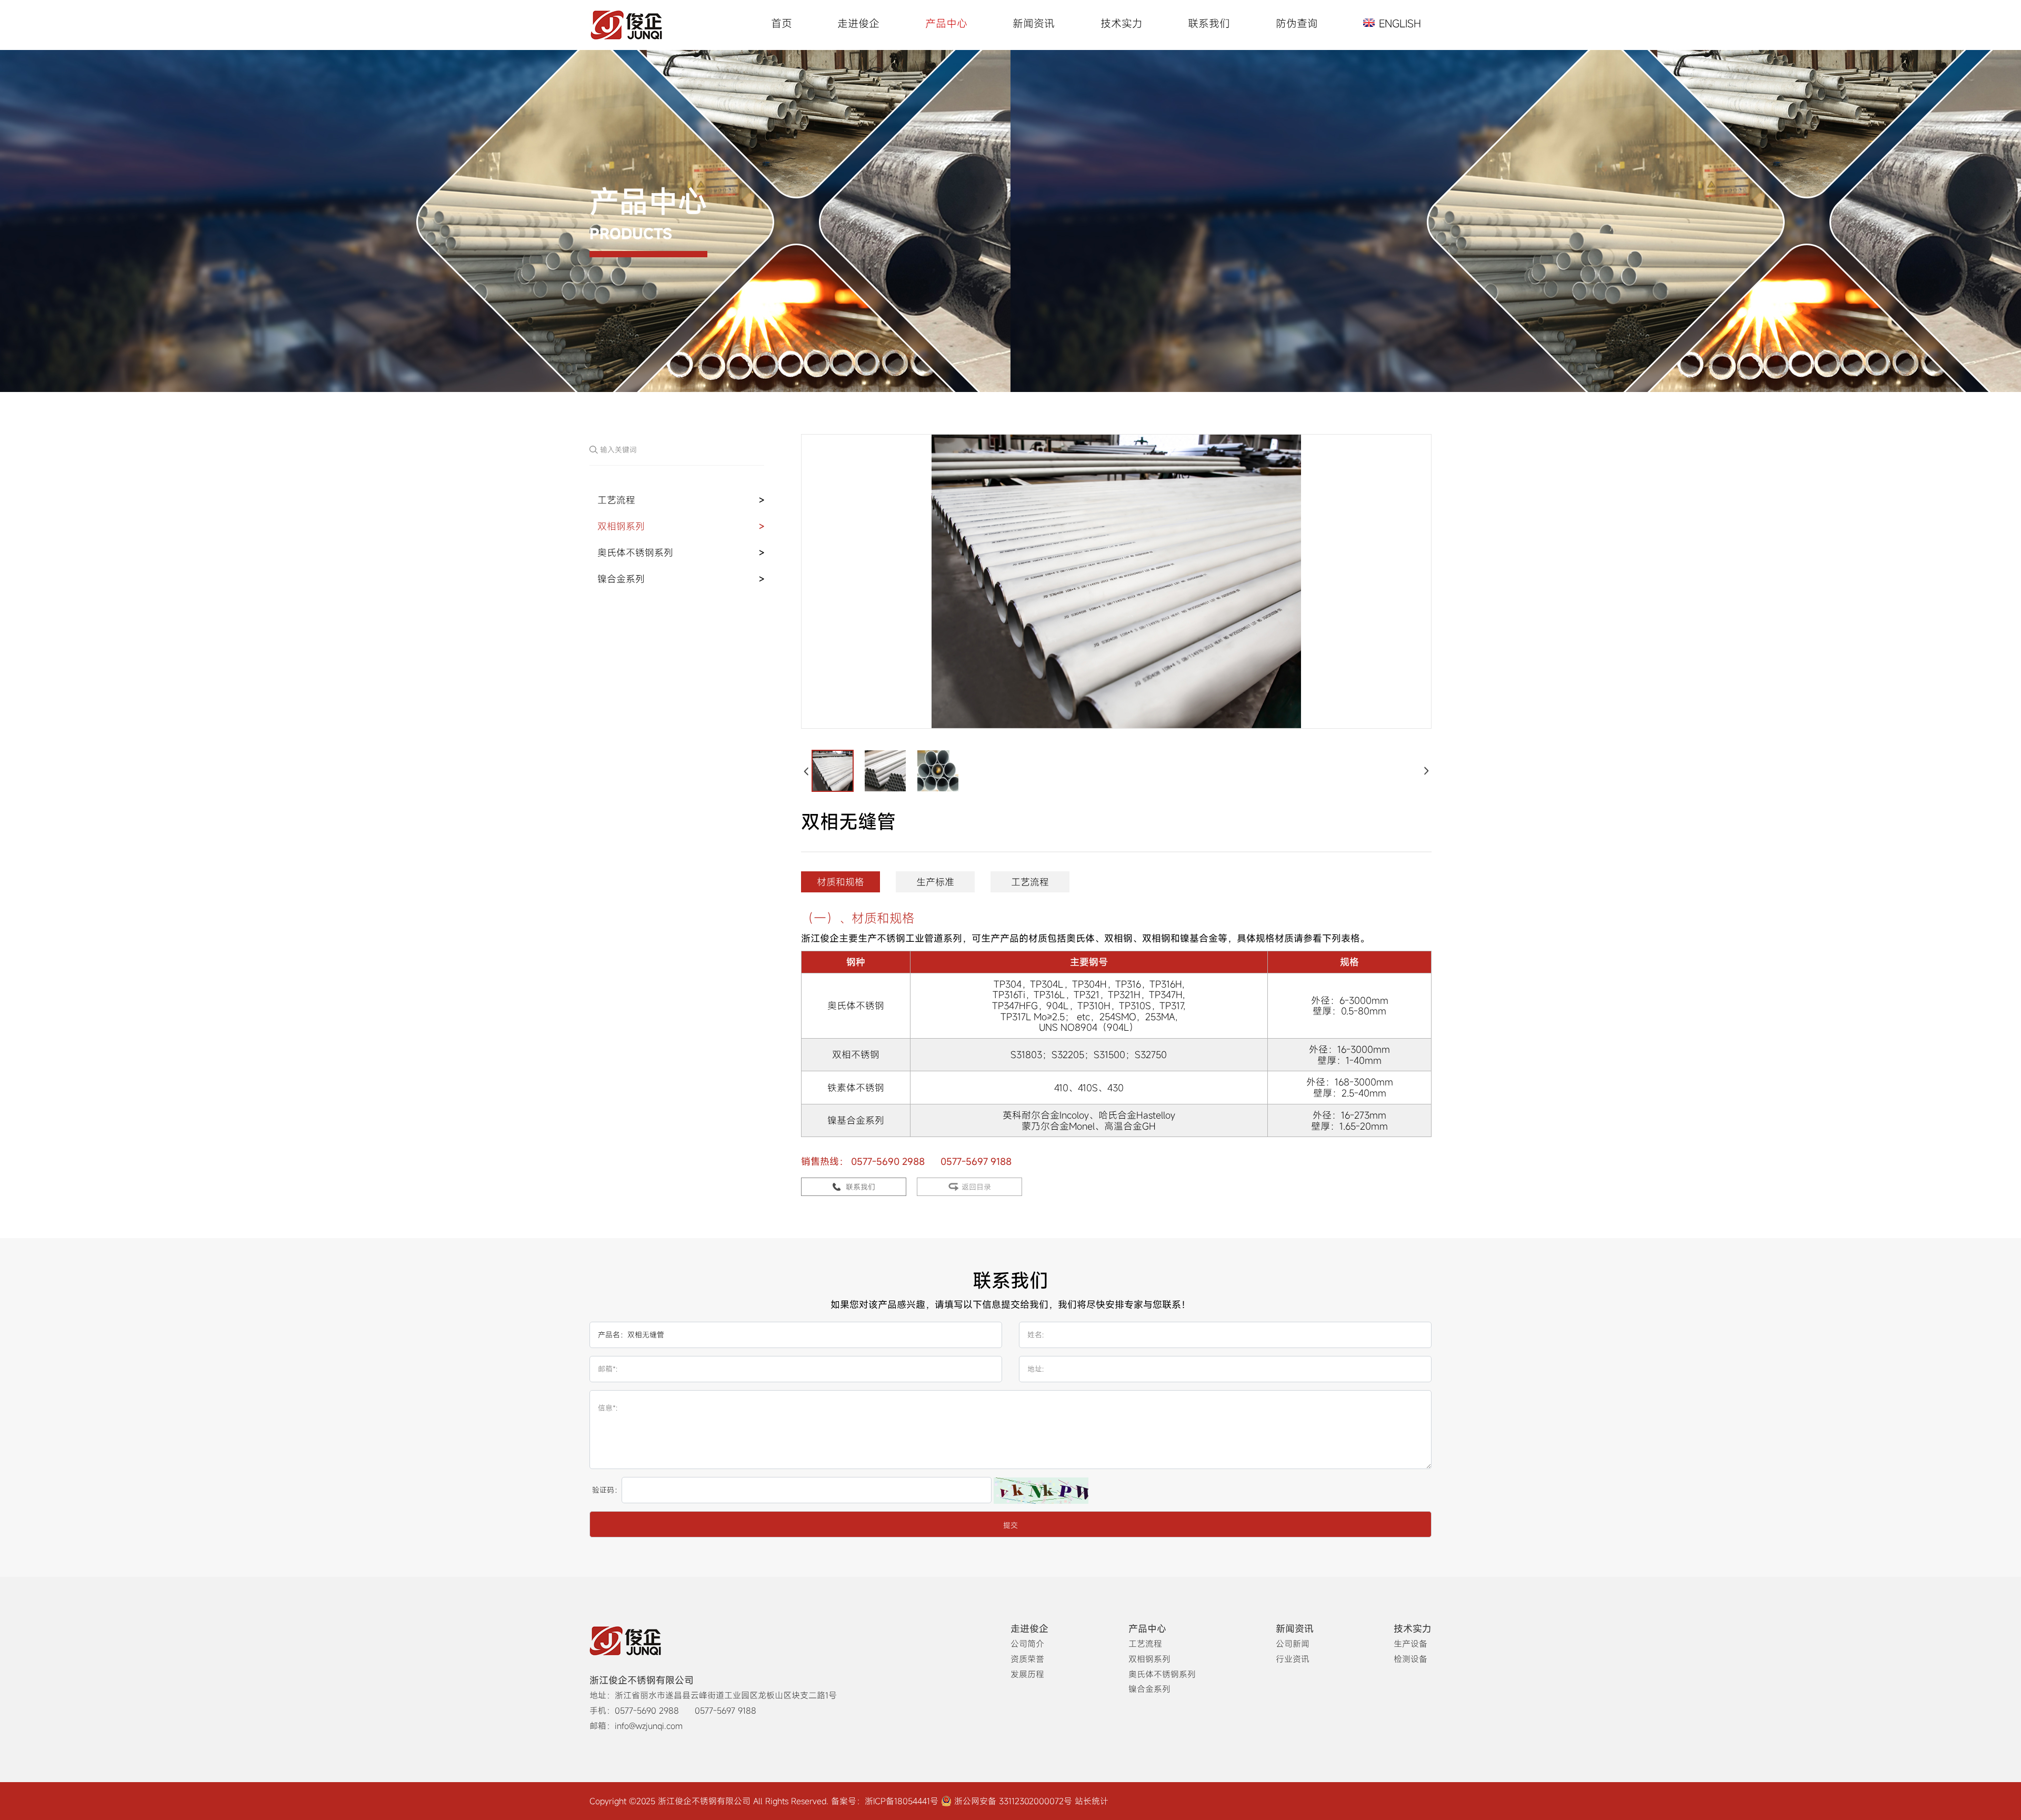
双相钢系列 (621, 526)
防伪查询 (1297, 23)
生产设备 (1410, 1644)
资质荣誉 (1027, 1659)
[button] (807, 771)
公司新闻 (1293, 1644)
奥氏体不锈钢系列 (635, 552)
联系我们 (1209, 23)
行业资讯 (1293, 1659)
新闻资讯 (1034, 23)
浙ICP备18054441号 (902, 1801)
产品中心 (946, 23)
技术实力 (1122, 23)
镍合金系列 (621, 579)
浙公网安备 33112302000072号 (1013, 1801)
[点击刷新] (1041, 1491)
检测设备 (1410, 1659)
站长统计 (1092, 1801)
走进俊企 (858, 23)
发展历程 (1027, 1674)
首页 (782, 23)
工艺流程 (616, 500)
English (1400, 24)
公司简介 (1027, 1644)
